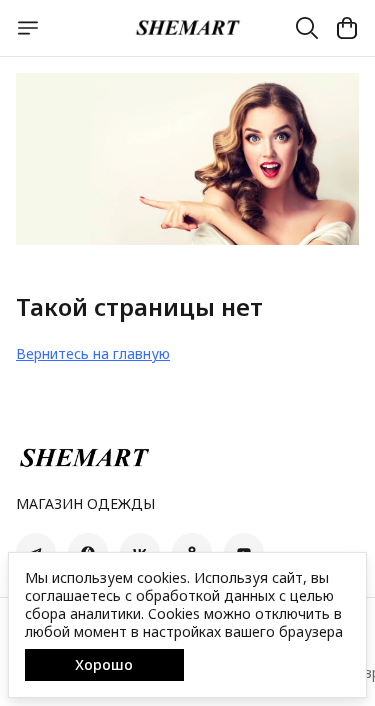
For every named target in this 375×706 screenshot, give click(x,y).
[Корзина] (347, 28)
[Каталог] (28, 28)
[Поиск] (307, 28)
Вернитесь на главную (93, 353)
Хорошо (104, 664)
